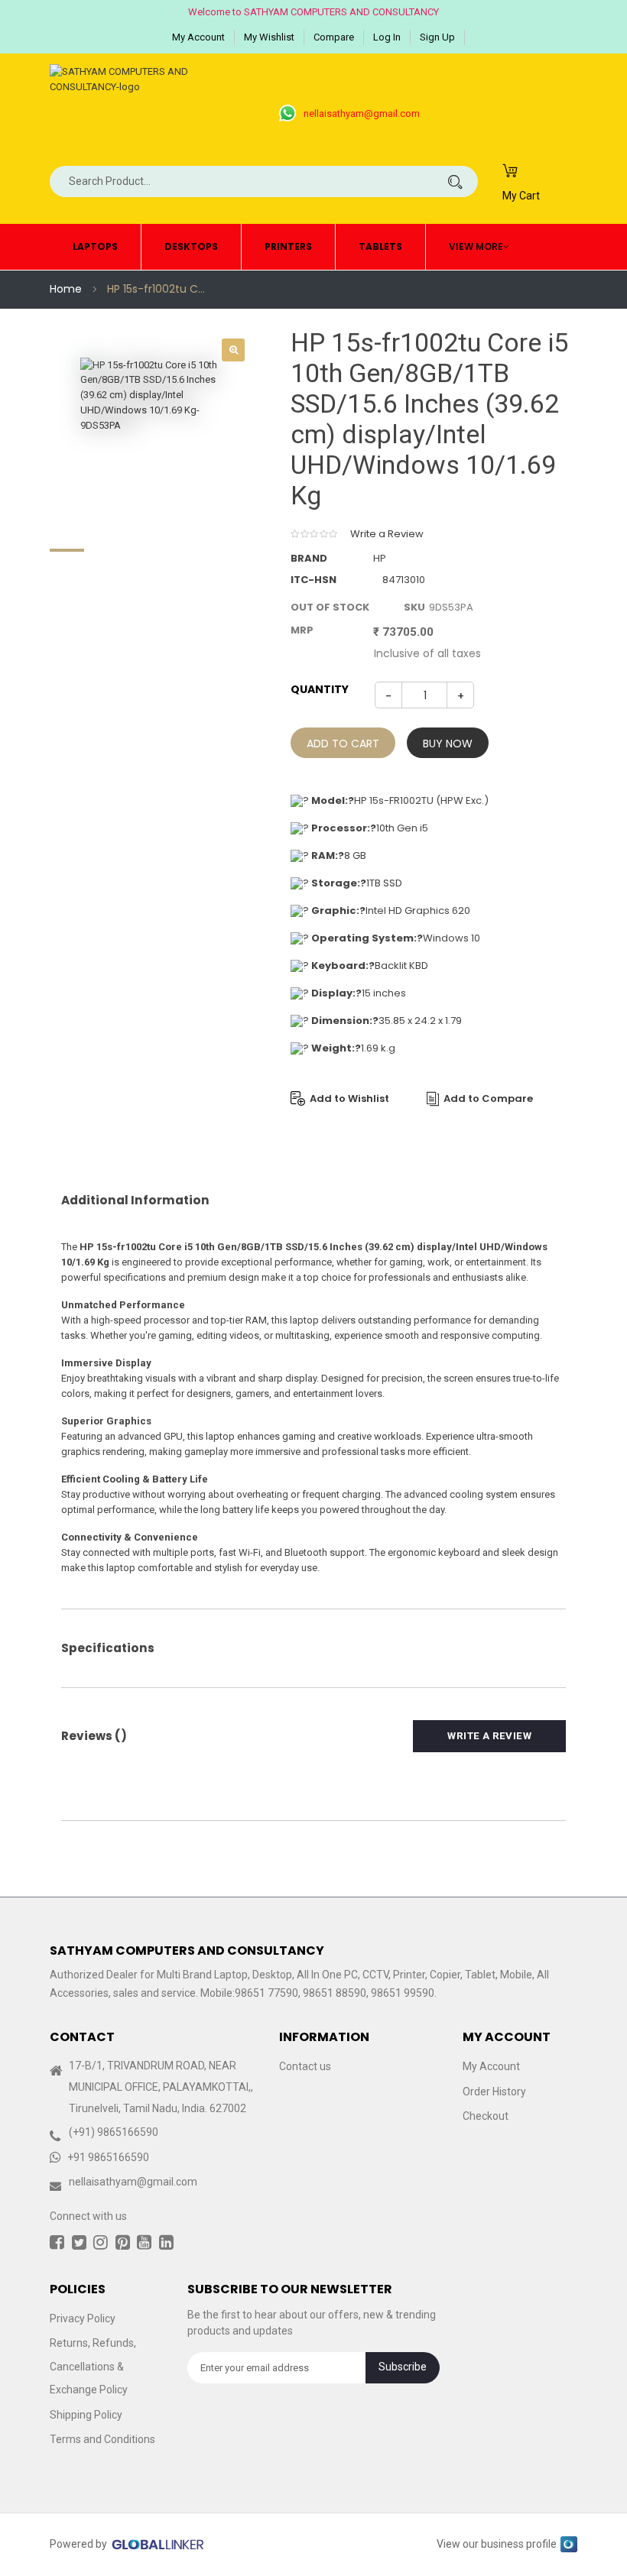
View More (476, 246)
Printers (288, 246)
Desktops (191, 246)
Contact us (305, 2066)
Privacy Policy (83, 2318)
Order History (494, 2092)
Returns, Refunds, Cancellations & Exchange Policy (93, 2366)
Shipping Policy (86, 2415)
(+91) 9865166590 (114, 2132)
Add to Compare (488, 1098)
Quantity (320, 689)
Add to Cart (343, 744)
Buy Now (448, 744)
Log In (387, 37)
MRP (302, 630)
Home (66, 289)
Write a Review (387, 534)
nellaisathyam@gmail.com (362, 113)
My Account (198, 37)
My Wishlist (269, 37)
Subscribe (403, 2367)
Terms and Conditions (102, 2439)
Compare (334, 37)
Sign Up (437, 37)
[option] (153, 430)
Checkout (486, 2116)
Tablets (380, 246)
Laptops (95, 246)
